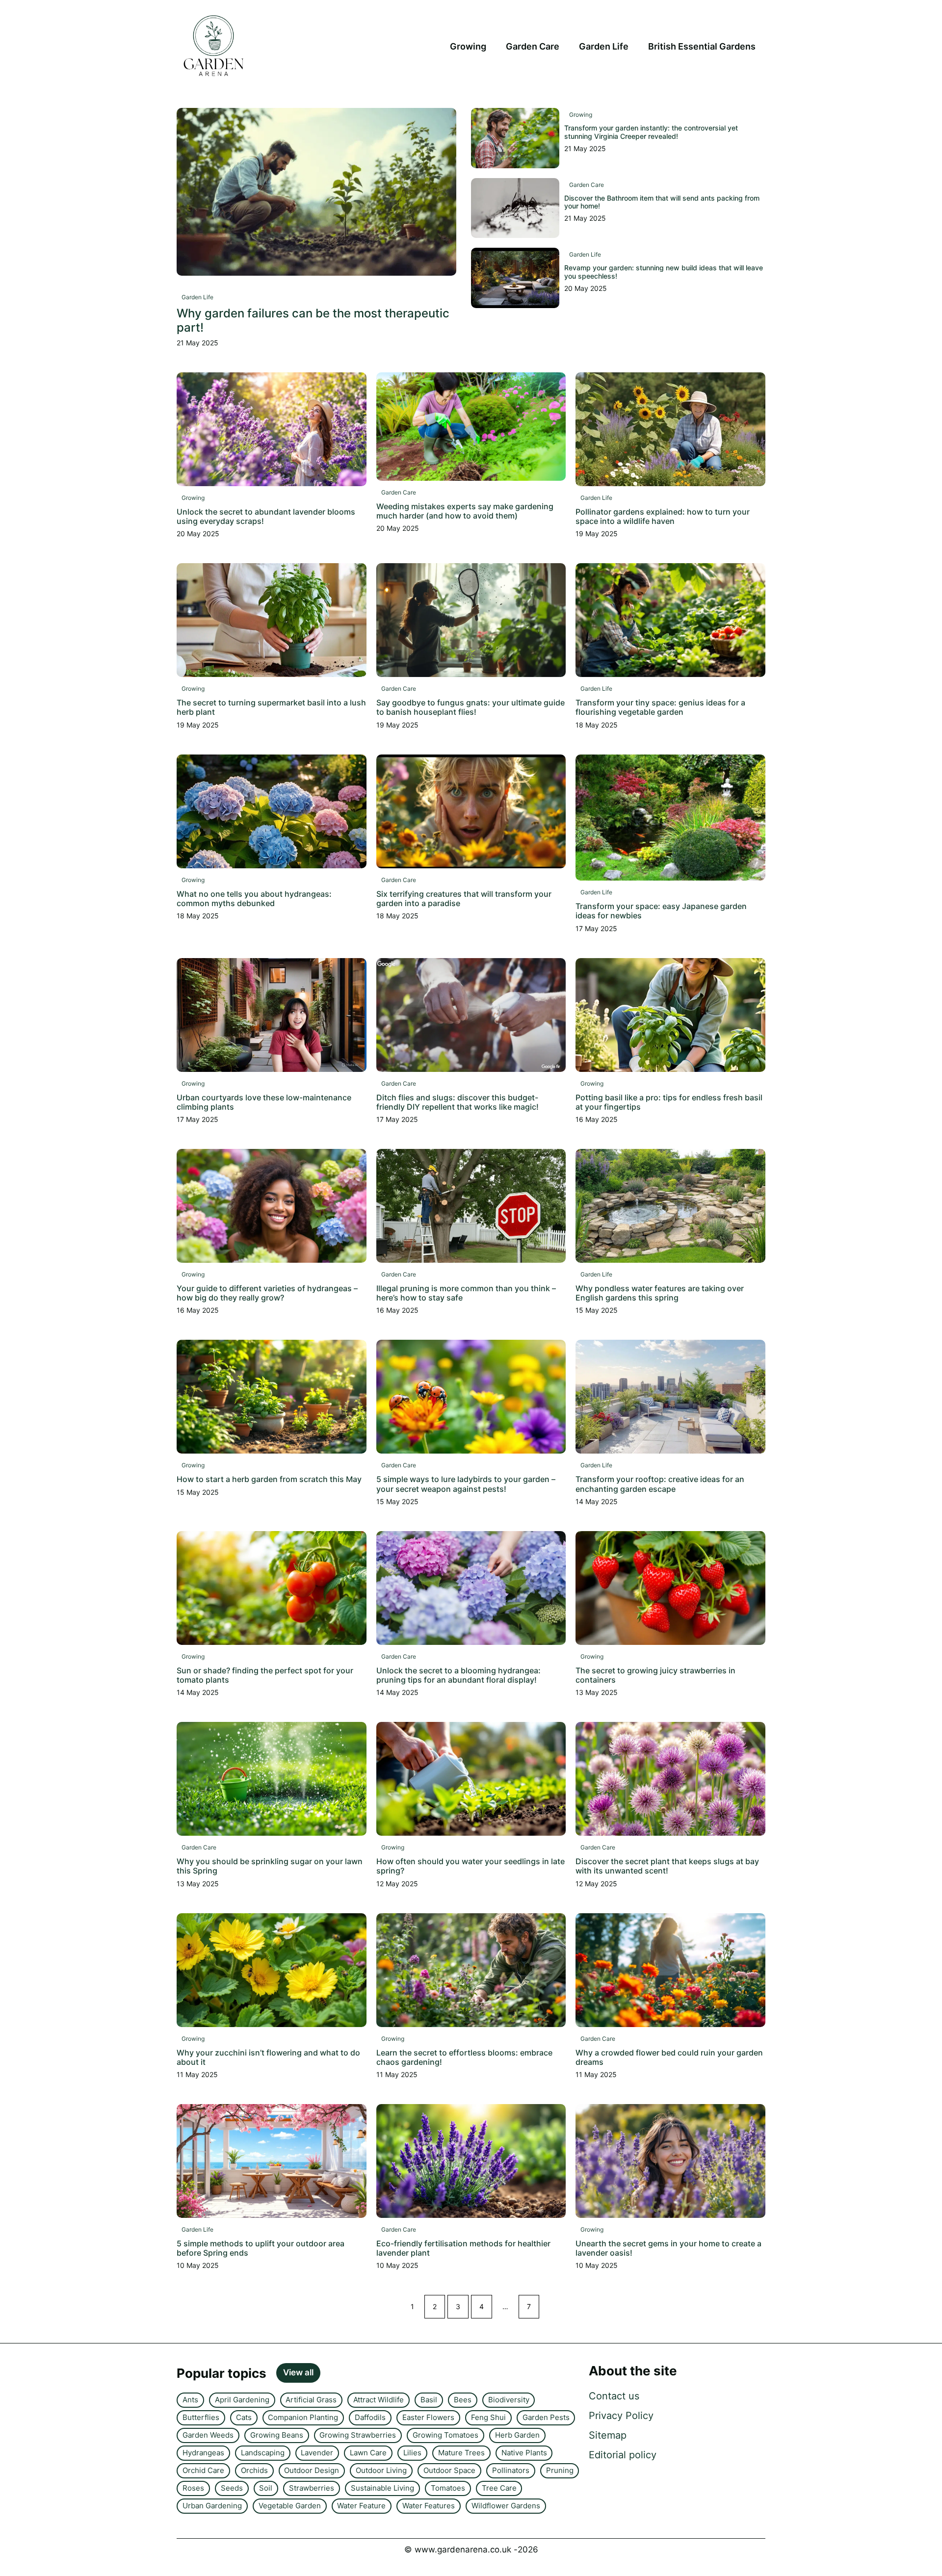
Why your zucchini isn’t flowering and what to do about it (268, 2057)
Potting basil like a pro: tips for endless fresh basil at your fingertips (669, 1102)
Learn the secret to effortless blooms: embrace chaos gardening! (464, 2057)
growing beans (277, 2435)
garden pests (546, 2417)
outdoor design (312, 2470)
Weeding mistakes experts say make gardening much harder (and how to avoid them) (465, 511)
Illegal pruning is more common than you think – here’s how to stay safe (466, 1293)
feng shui (488, 2417)
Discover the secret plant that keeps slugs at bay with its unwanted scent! (667, 1866)
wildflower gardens (506, 2506)
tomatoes (448, 2488)
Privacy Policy (621, 2416)
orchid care (203, 2470)
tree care (499, 2488)
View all (298, 2372)
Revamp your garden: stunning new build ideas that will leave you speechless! (664, 272)
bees (463, 2400)
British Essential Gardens (702, 46)
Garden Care (533, 46)
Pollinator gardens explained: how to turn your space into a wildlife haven (663, 516)
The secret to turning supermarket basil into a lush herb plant (271, 707)
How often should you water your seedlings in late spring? (471, 1866)
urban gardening (212, 2506)
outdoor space (449, 2470)
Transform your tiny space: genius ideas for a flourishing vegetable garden (660, 707)
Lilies (412, 2453)
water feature (361, 2506)
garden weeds (208, 2435)
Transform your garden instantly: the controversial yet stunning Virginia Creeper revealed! (651, 132)
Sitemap (608, 2435)
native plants (524, 2453)
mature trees (461, 2453)
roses (193, 2488)
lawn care (368, 2453)
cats (244, 2417)
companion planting (303, 2417)
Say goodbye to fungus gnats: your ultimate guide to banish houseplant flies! (471, 707)
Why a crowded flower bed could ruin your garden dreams (669, 2057)
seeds (232, 2488)
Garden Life (604, 46)
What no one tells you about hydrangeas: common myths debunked (254, 898)
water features (429, 2506)
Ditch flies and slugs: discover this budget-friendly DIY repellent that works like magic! (458, 1102)
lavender (317, 2453)
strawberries (312, 2488)
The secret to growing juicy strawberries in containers (655, 1675)
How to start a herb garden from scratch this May (269, 1479)
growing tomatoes (445, 2435)
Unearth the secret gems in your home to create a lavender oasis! (668, 2248)
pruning (560, 2470)
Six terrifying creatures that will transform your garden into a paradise (464, 898)
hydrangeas (203, 2453)
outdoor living (381, 2470)
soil (266, 2488)
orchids (254, 2470)
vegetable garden (290, 2506)
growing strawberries (358, 2435)
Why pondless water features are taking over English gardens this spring (660, 1293)
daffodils (370, 2417)
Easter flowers (428, 2417)
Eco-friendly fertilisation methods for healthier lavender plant (463, 2248)
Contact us (614, 2396)
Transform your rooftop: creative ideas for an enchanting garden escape (660, 1484)
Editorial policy (623, 2455)
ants (190, 2400)
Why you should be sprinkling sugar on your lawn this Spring (270, 1866)
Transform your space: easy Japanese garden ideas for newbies (661, 911)
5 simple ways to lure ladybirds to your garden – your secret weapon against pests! (466, 1484)
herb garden (517, 2435)
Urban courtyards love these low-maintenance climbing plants (264, 1102)
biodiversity (509, 2400)
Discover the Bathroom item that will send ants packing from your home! (662, 202)
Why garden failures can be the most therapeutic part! (313, 320)
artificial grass (311, 2400)
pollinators (511, 2470)
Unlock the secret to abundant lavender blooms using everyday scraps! (266, 516)
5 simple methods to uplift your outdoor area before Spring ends (261, 2248)
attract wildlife (379, 2400)
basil (429, 2400)
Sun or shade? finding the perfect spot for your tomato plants (265, 1675)
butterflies (201, 2417)
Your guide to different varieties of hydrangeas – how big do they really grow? (267, 1293)
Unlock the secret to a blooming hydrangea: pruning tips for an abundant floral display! (458, 1675)
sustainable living (382, 2488)
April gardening (242, 2400)
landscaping (263, 2453)
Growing (468, 46)
